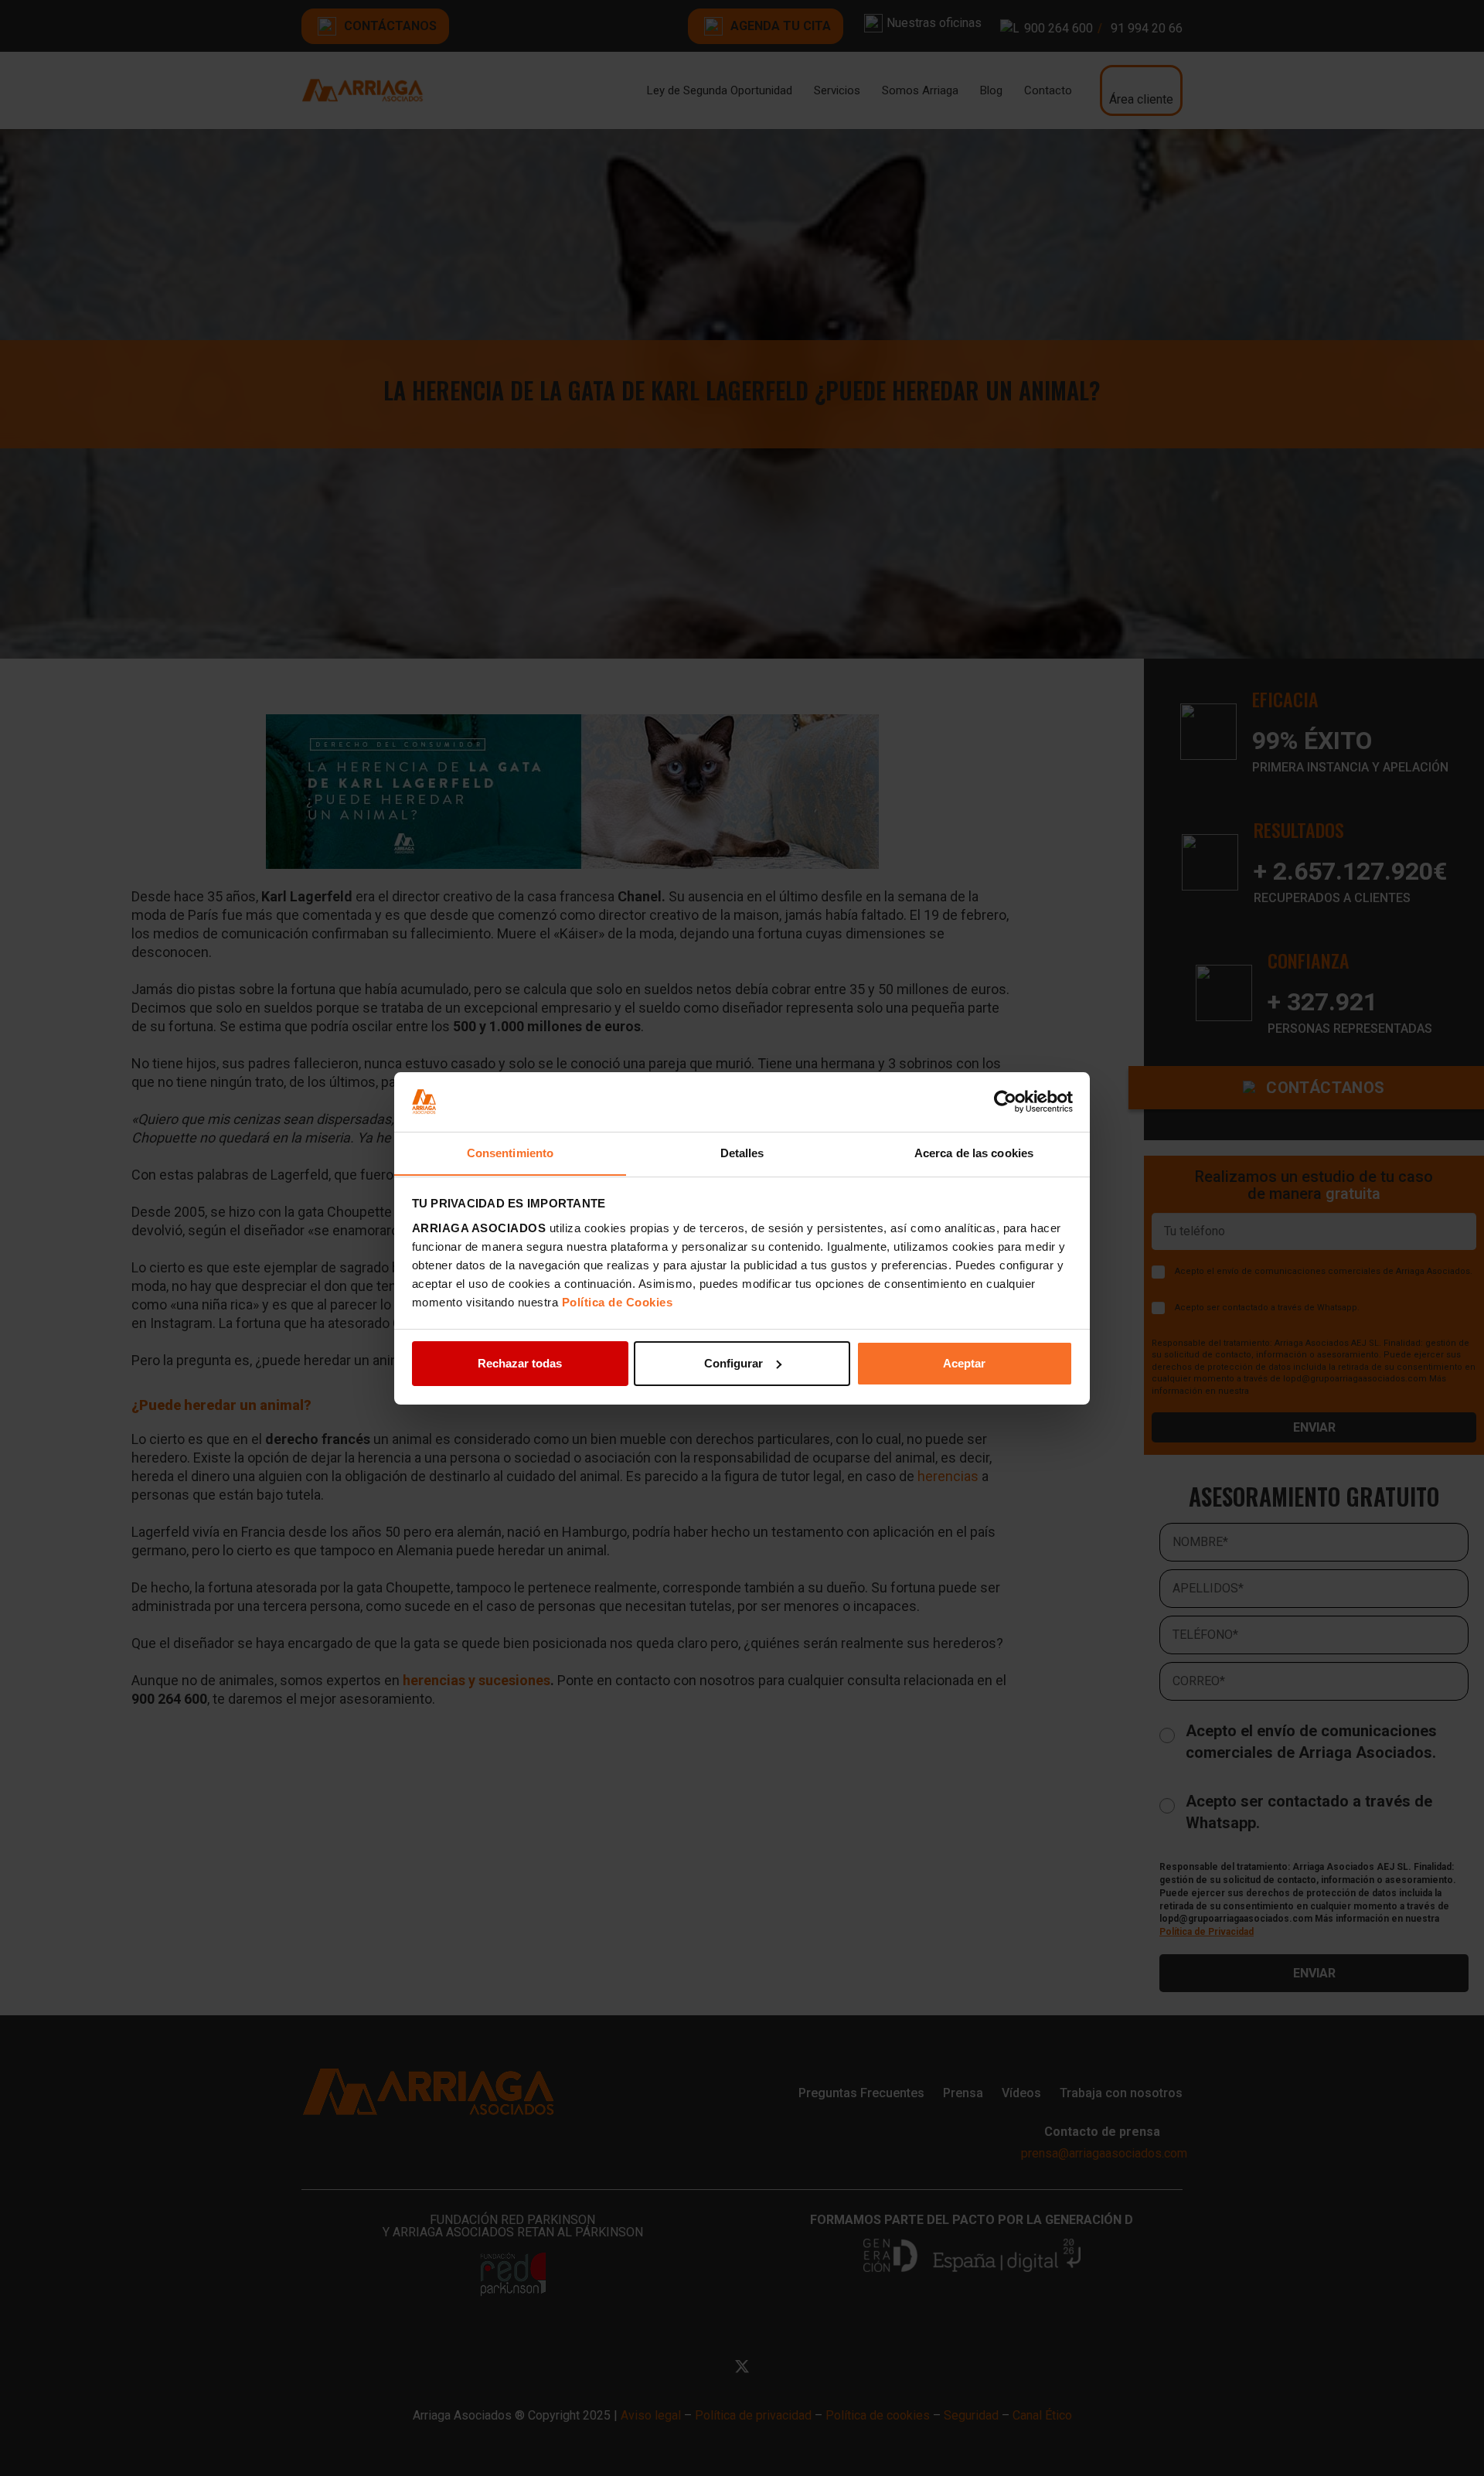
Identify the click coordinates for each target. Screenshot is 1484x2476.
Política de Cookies (618, 1301)
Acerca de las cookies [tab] (974, 1152)
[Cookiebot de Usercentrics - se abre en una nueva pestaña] (1005, 1102)
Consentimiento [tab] (510, 1152)
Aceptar (964, 1363)
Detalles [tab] (742, 1152)
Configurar (733, 1363)
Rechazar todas (520, 1363)
